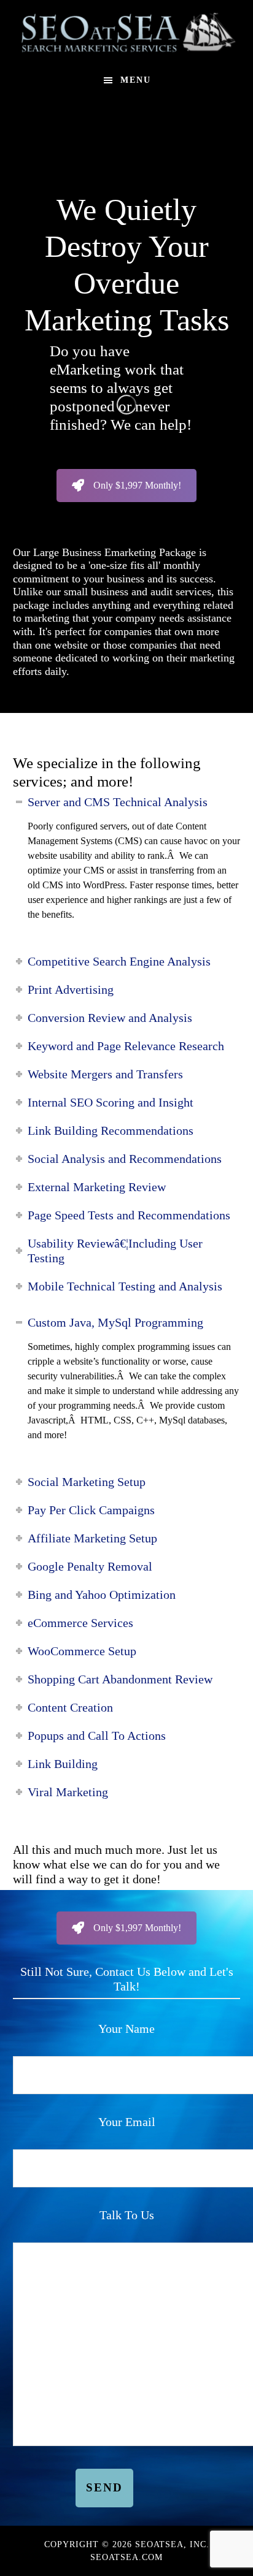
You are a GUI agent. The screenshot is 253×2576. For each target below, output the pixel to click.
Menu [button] (136, 80)
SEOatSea (127, 32)
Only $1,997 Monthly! (137, 485)
